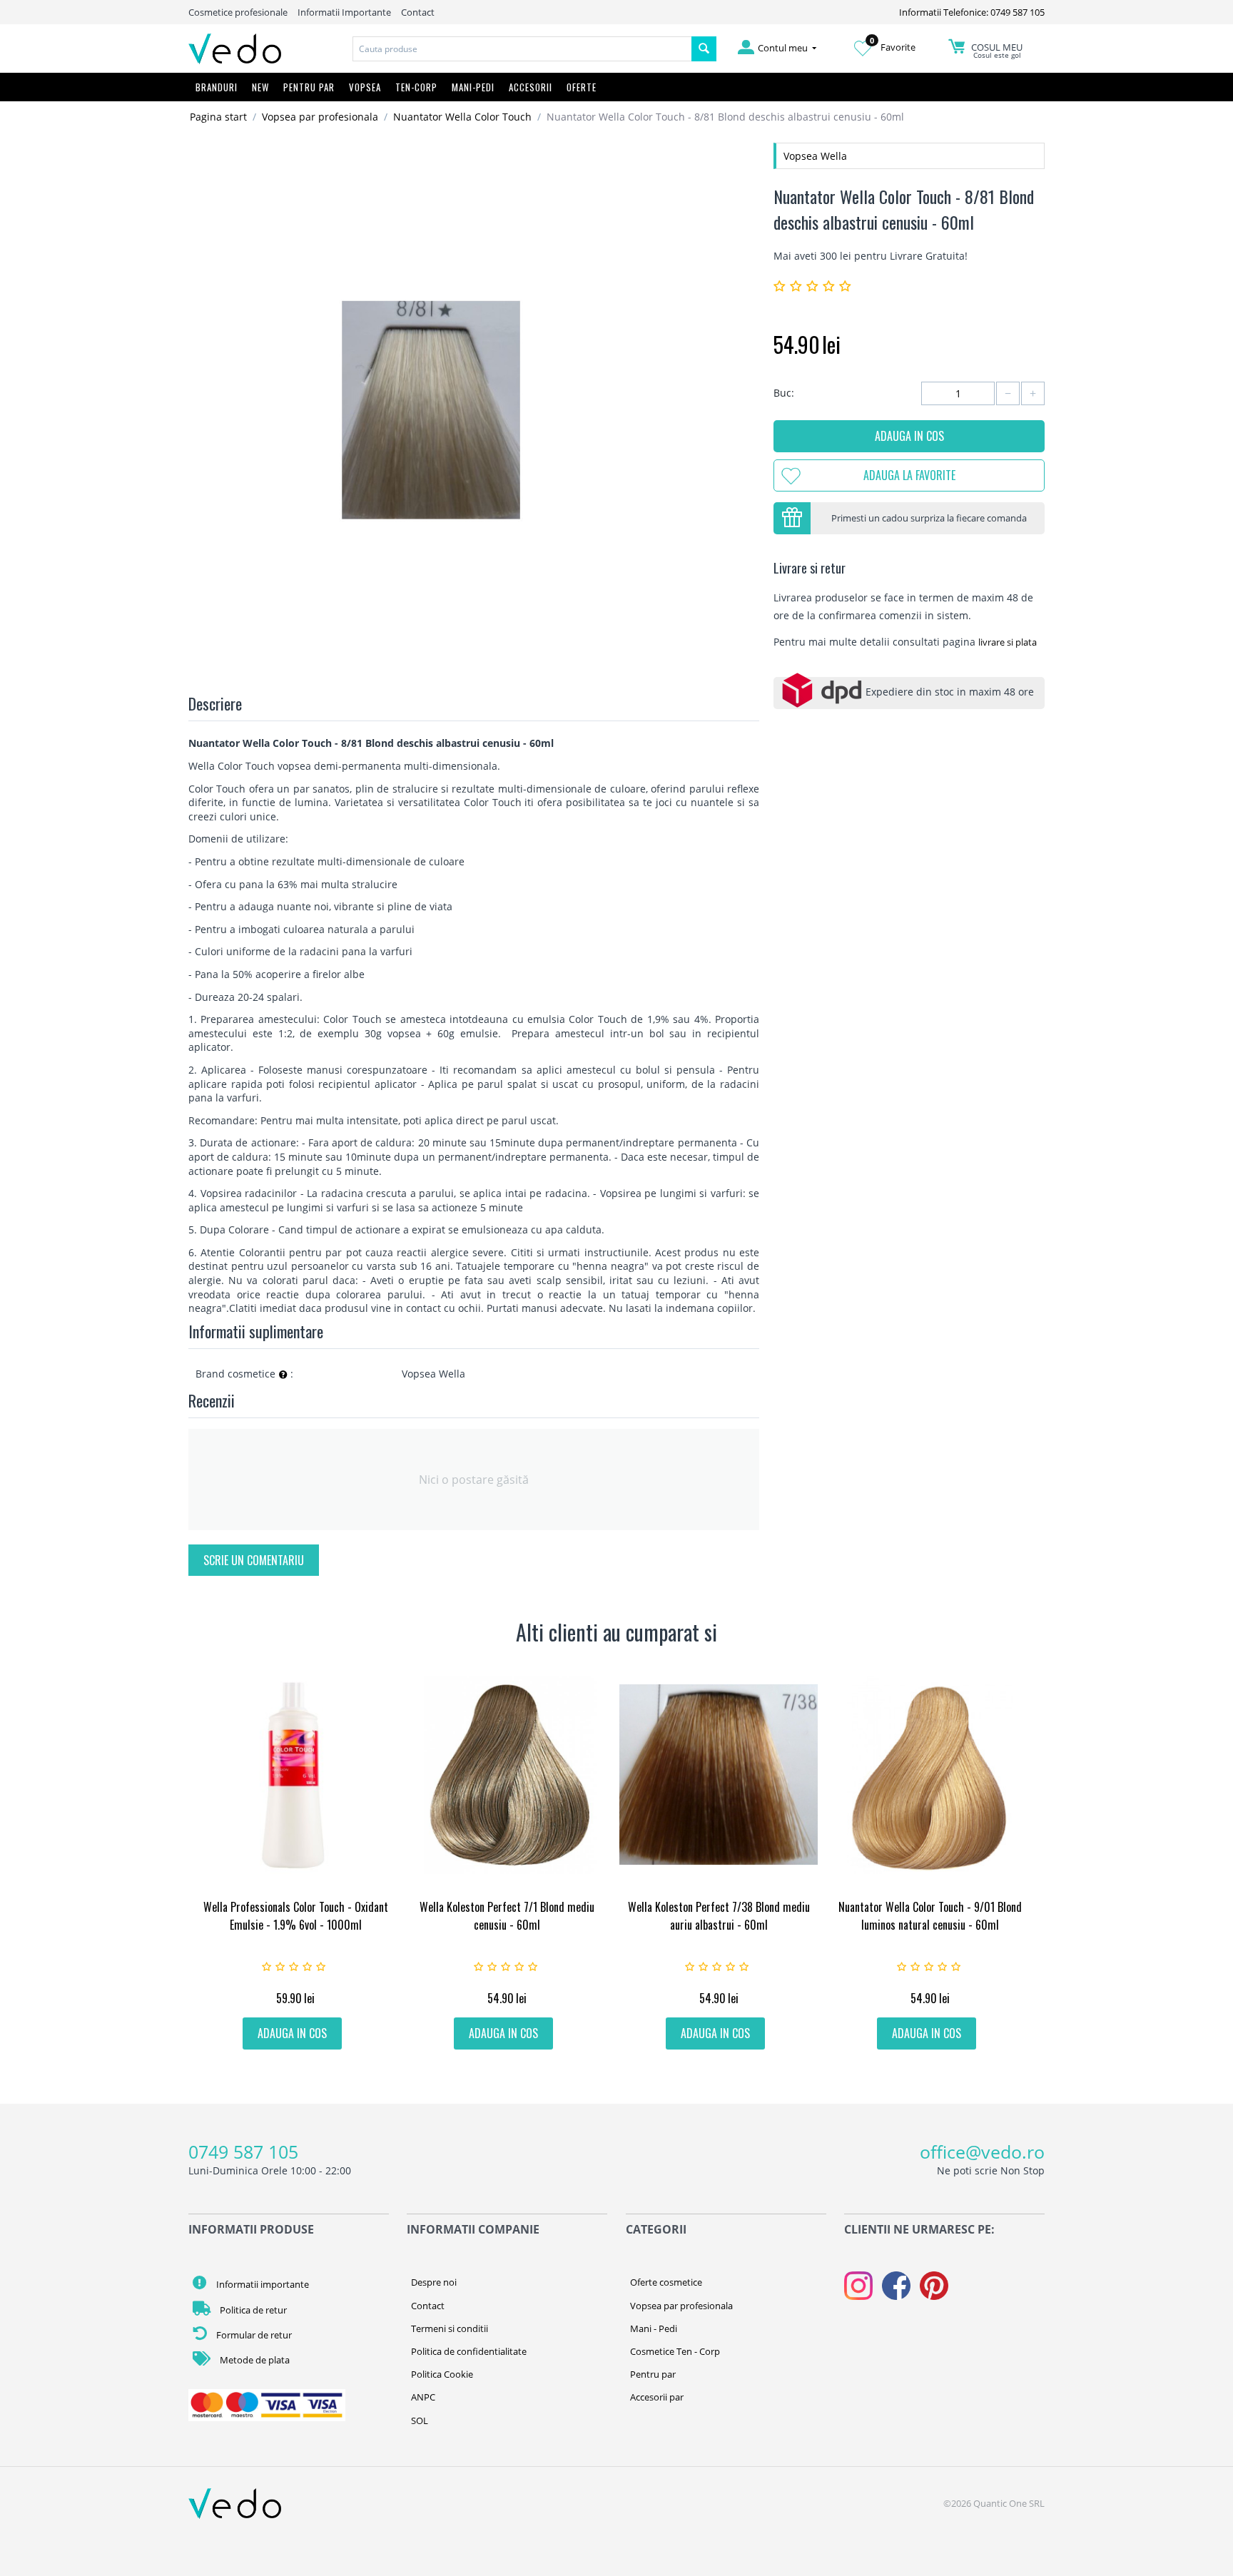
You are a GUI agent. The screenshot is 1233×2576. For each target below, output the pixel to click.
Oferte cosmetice (666, 2282)
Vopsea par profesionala (320, 117)
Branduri (217, 87)
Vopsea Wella (815, 156)
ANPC (423, 2397)
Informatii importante (262, 2284)
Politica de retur (252, 2310)
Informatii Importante (344, 12)
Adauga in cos (909, 436)
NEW (260, 87)
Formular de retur (253, 2335)
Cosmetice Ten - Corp (675, 2351)
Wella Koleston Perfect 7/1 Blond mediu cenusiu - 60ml (507, 1916)
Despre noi (434, 2282)
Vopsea (365, 87)
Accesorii (531, 87)
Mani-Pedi (473, 87)
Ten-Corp (416, 87)
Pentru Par (309, 87)
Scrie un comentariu (254, 1560)
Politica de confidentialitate (469, 2351)
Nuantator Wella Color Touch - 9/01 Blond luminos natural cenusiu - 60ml (930, 1916)
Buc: (784, 393)
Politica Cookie (442, 2374)
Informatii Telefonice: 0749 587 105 (972, 12)
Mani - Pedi (654, 2328)
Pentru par (653, 2374)
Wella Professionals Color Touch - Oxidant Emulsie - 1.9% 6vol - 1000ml (296, 1916)
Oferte (582, 87)
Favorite (893, 47)
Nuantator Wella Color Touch (462, 117)
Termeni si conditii (450, 2328)
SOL (420, 2420)
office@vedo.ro (982, 2152)
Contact (418, 12)
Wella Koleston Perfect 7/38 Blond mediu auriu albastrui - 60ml (719, 1916)
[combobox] (522, 49)
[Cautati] (704, 49)
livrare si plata (1008, 642)
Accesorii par (657, 2397)
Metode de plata (254, 2360)
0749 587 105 (243, 2152)
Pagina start (218, 117)
